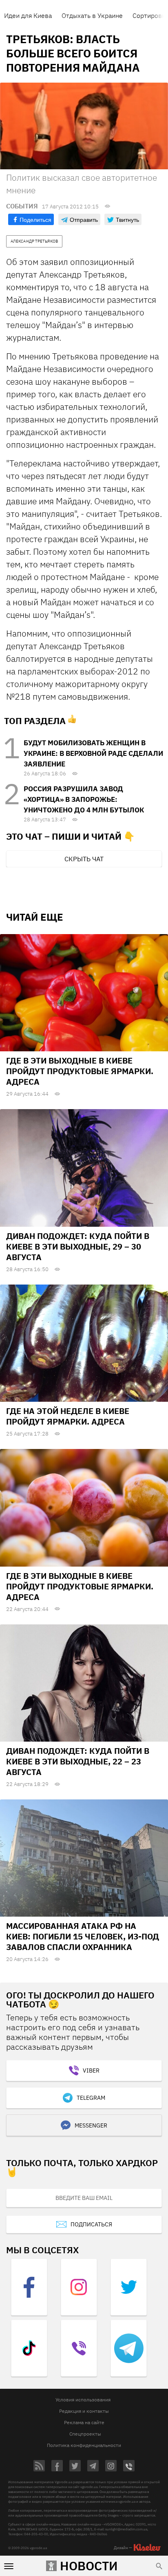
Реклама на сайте (84, 2422)
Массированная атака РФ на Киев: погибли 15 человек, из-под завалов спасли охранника (83, 1936)
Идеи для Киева (28, 15)
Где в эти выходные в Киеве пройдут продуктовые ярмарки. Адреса (80, 1071)
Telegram (91, 2098)
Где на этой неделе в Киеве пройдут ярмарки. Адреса (68, 1416)
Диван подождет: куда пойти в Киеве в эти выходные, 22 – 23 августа (78, 1761)
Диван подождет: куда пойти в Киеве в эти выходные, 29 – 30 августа (78, 1246)
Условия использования (83, 2400)
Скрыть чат (84, 859)
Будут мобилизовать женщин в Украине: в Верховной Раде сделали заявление (93, 753)
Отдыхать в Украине (92, 15)
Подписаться (91, 2224)
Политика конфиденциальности (84, 2445)
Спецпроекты (85, 2434)
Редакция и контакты (84, 2411)
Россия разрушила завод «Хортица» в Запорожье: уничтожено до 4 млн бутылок (84, 799)
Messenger (91, 2125)
